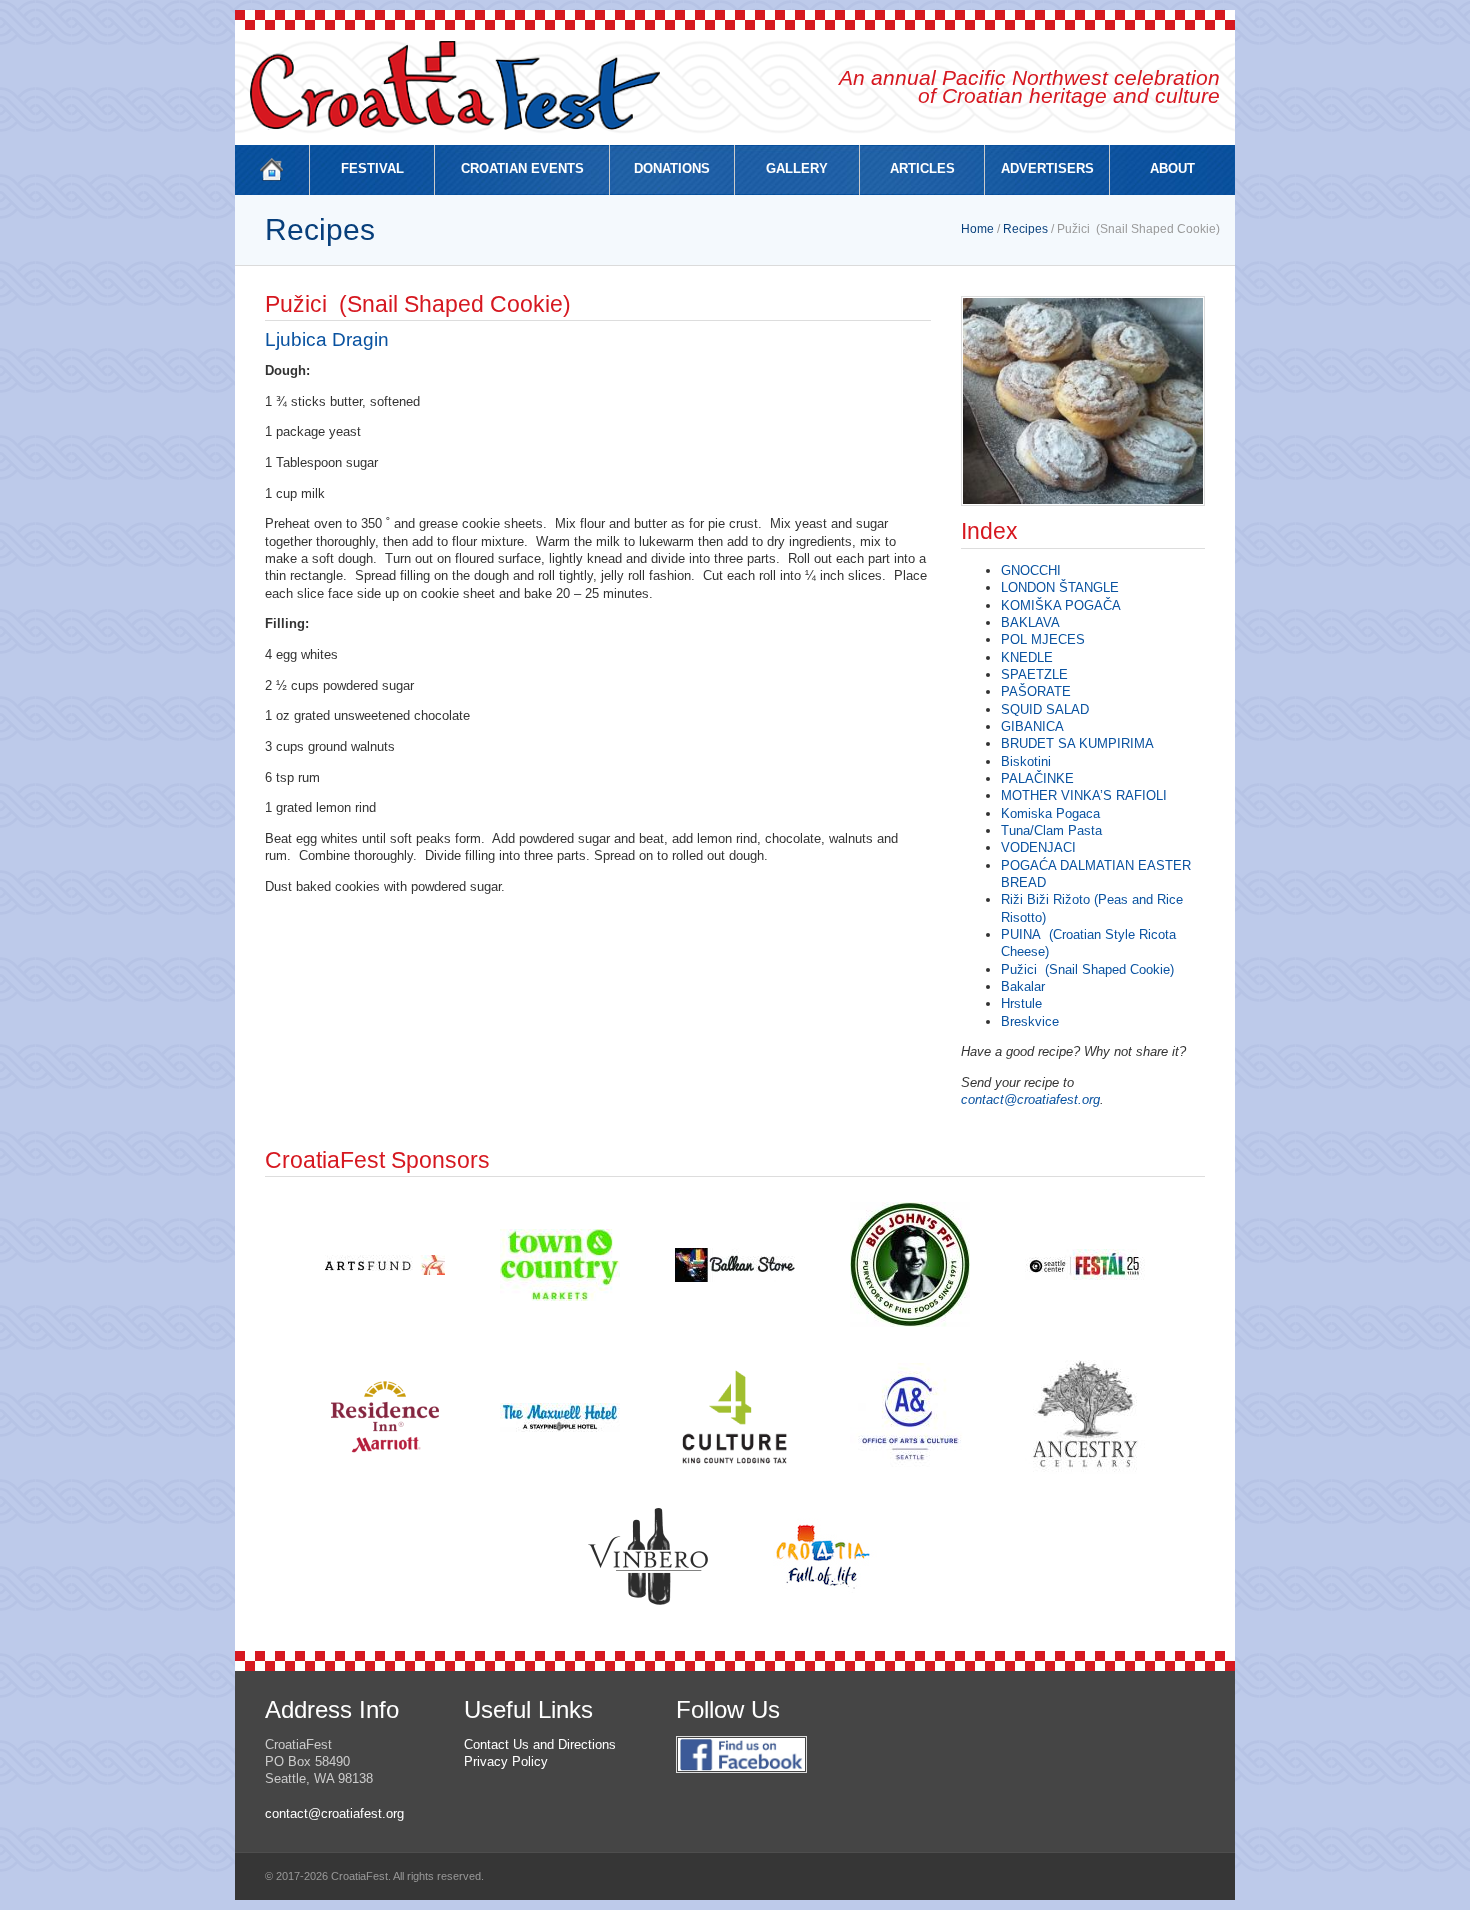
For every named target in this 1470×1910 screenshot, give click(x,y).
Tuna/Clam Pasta (1053, 830)
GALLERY (797, 168)
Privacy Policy (506, 1761)
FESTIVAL (372, 168)
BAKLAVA (1030, 622)
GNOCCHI (1031, 570)
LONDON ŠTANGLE (1060, 587)
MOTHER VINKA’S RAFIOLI (1084, 795)
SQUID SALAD (1045, 709)
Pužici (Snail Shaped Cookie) (1087, 969)
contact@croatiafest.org (1030, 1099)
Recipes (1025, 229)
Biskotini (1026, 761)
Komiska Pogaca (1050, 813)
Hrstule (1021, 1003)
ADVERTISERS (1047, 168)
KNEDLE (1027, 657)
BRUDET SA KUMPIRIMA (1077, 743)
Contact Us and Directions (540, 1744)
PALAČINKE (1037, 778)
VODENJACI (1038, 847)
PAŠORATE (1036, 691)
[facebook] (741, 1783)
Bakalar (1023, 986)
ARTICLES (922, 168)
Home (977, 229)
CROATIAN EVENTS (522, 168)
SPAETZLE (1034, 674)
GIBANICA (1032, 726)
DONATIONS (672, 168)
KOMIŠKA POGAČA (1061, 605)
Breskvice (1030, 1021)
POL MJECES (1043, 639)
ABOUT (1172, 168)
